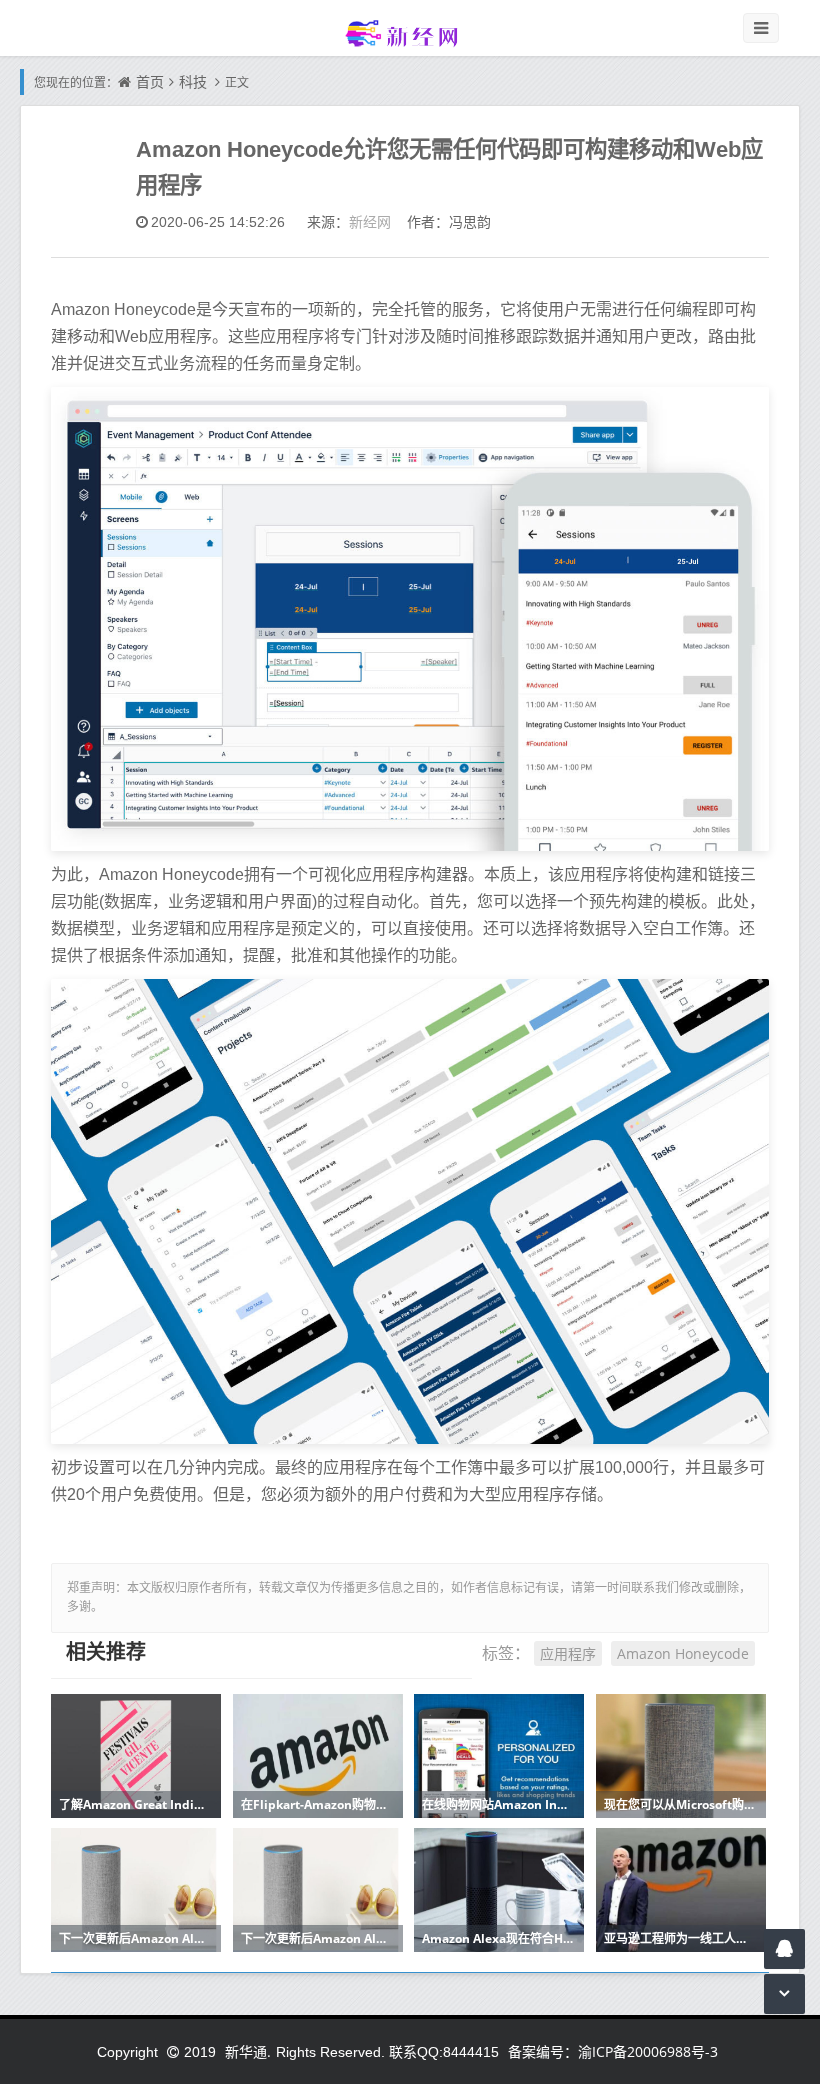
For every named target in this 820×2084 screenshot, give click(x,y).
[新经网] (410, 32)
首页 (150, 81)
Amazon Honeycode (683, 1653)
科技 (193, 81)
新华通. (248, 2051)
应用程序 (568, 1653)
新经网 (370, 221)
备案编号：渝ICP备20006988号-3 (613, 2051)
